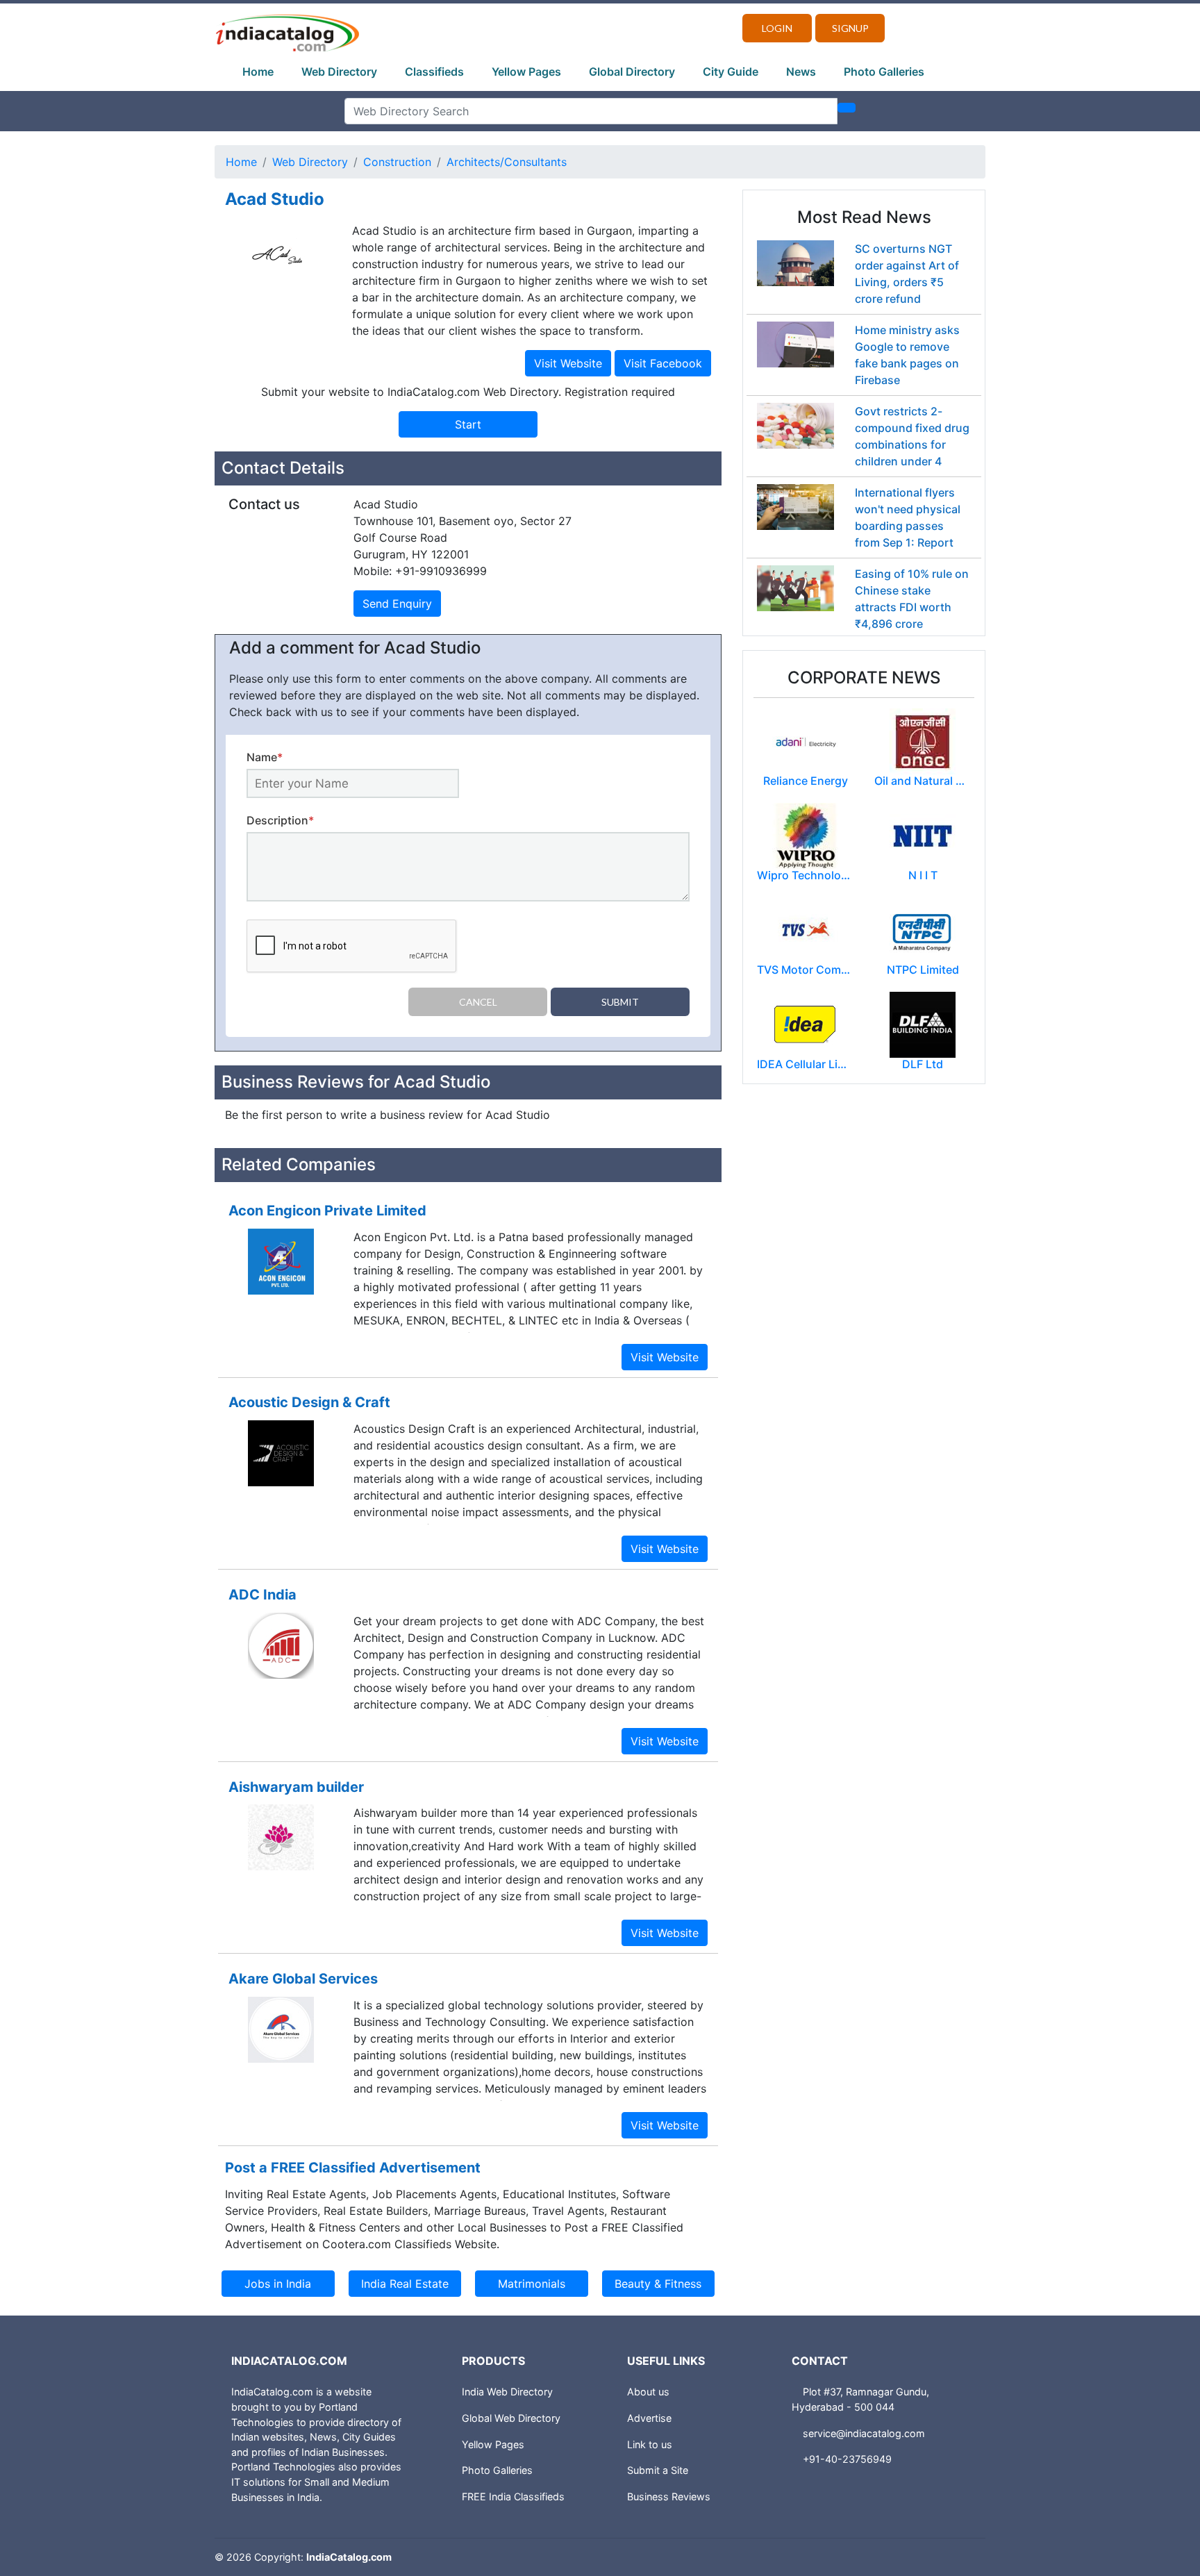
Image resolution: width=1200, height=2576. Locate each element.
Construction (397, 162)
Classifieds (434, 72)
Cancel (478, 1002)
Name (265, 757)
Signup (850, 28)
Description (280, 820)
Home (258, 72)
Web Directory (339, 72)
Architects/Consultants (507, 162)
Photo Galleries (884, 72)
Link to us (650, 2444)
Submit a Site (658, 2470)
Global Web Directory (511, 2418)
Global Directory (632, 72)
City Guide (731, 72)
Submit (620, 1002)
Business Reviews (669, 2496)
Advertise (649, 2418)
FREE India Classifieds (513, 2496)
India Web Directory (507, 2392)
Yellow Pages (526, 72)
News (801, 72)
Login (777, 28)
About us (648, 2392)
